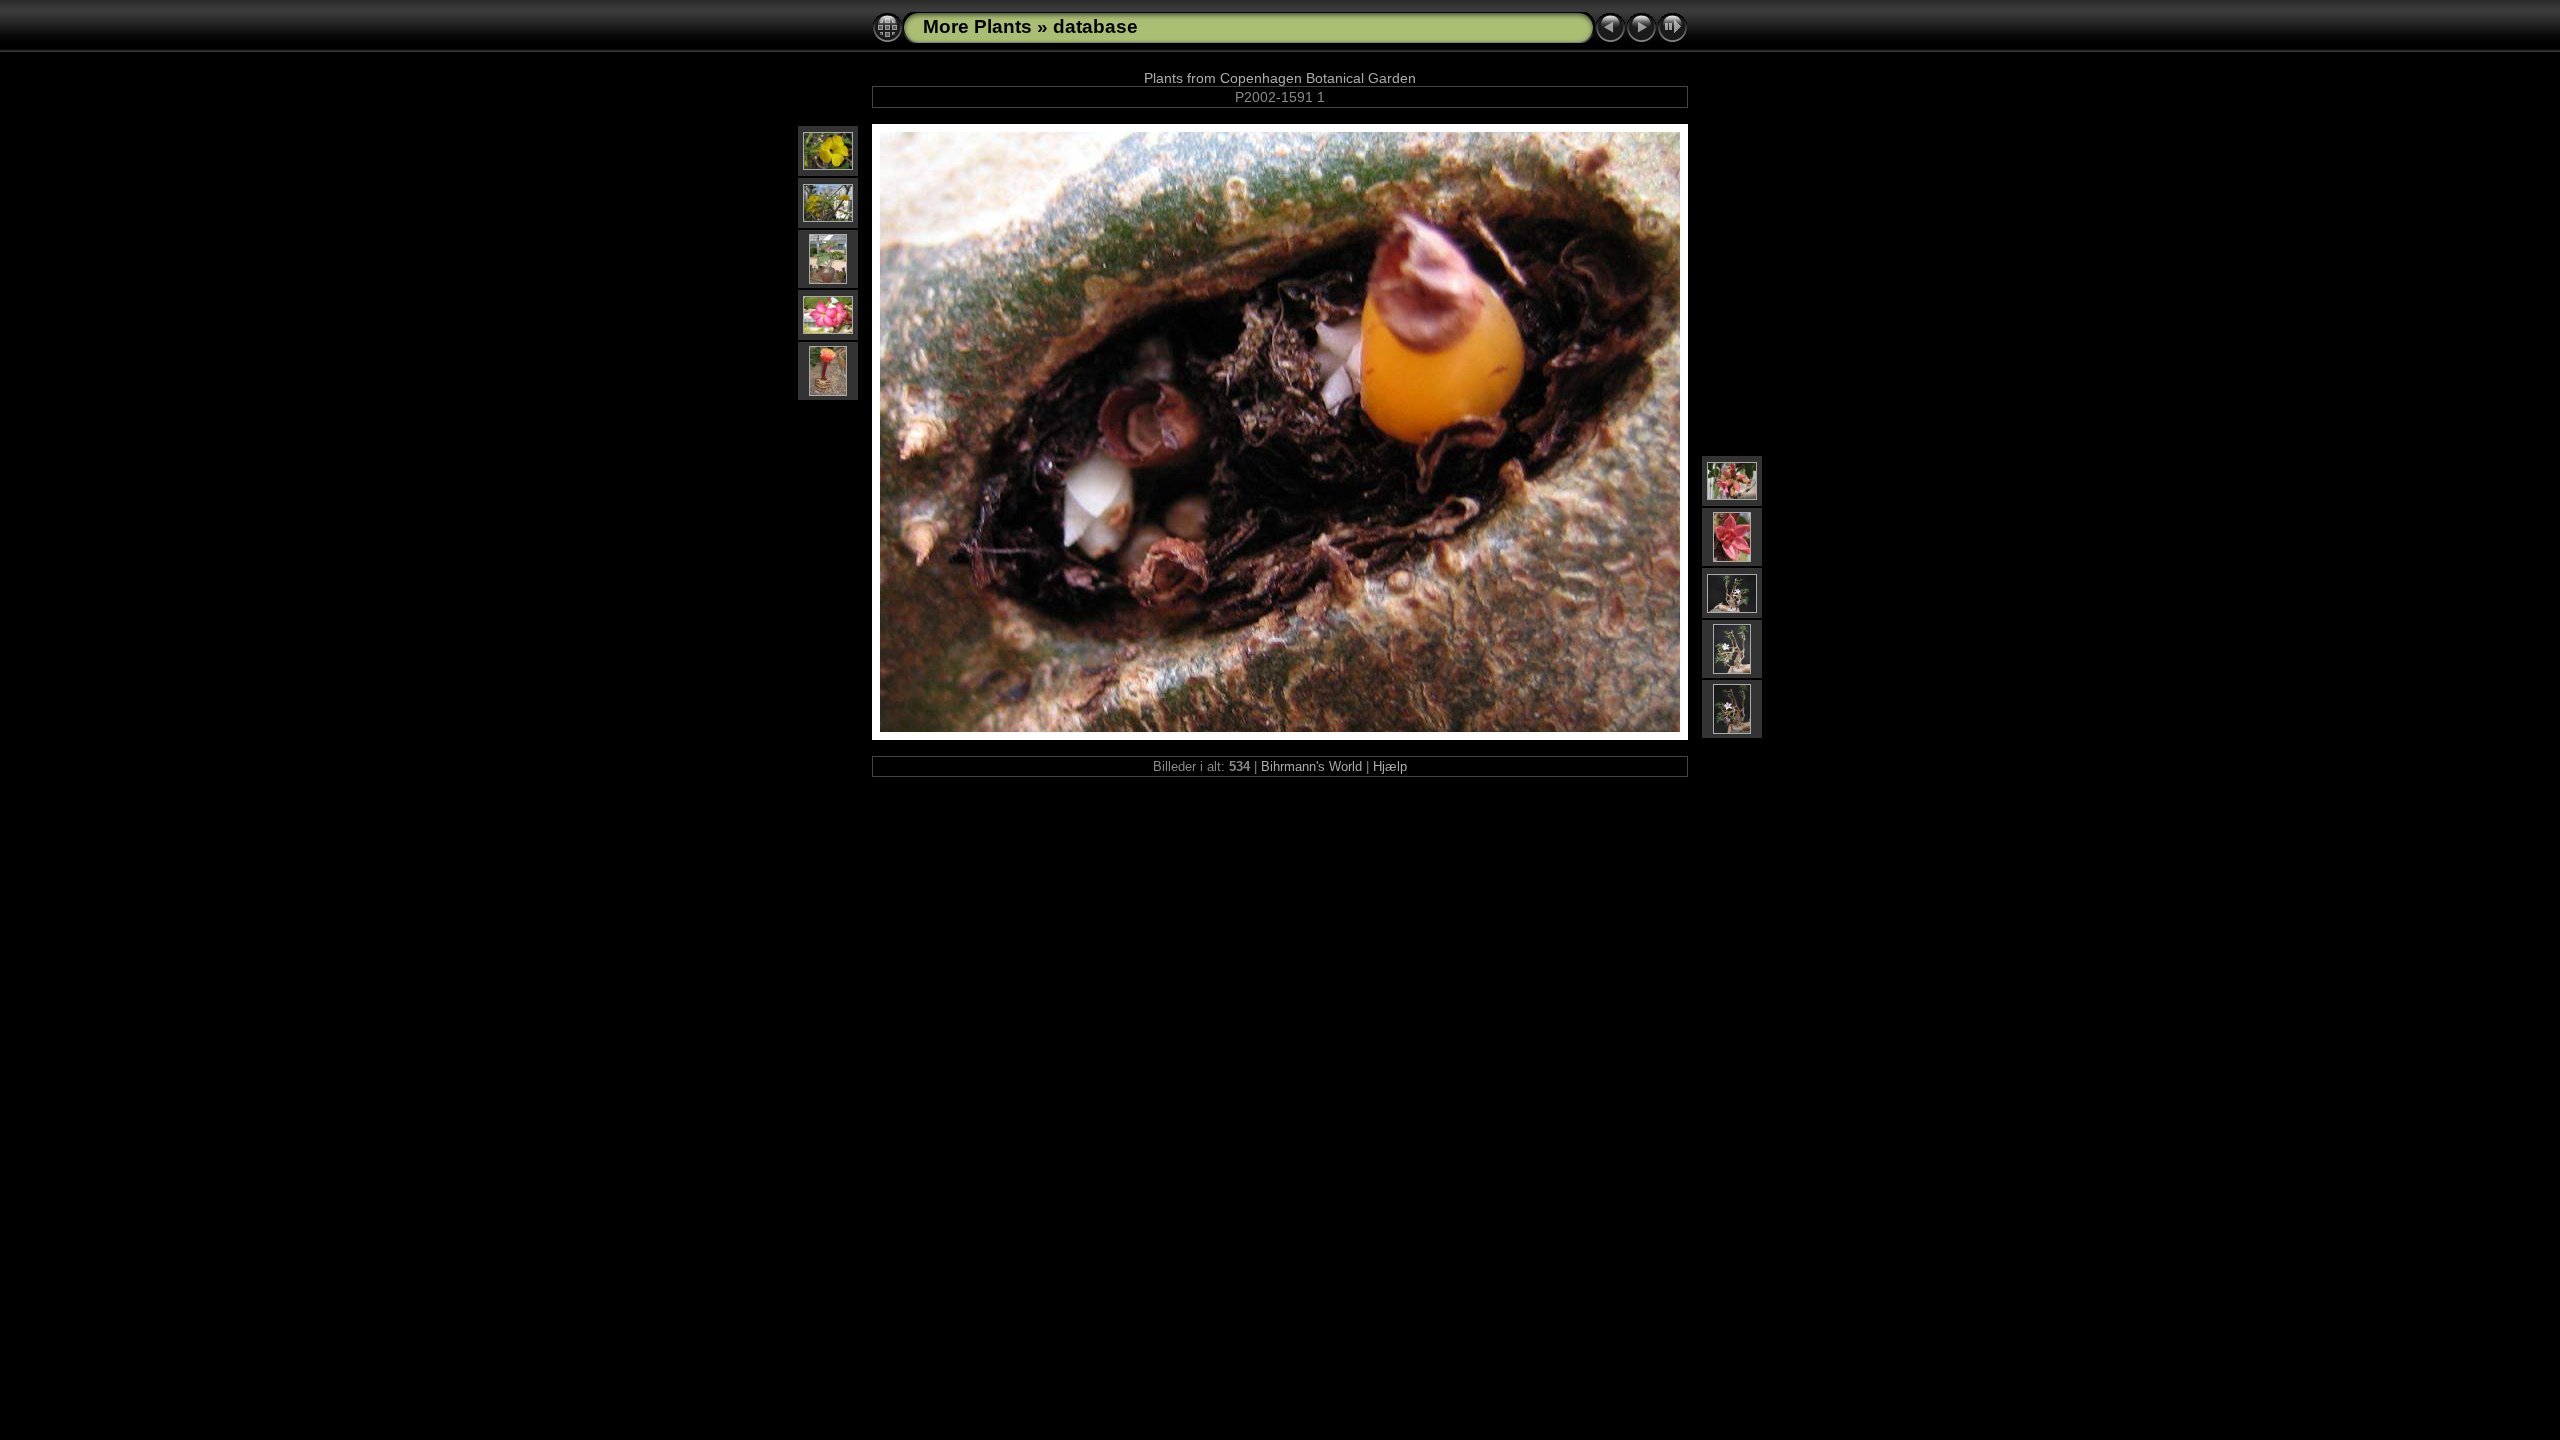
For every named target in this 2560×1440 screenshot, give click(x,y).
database (1095, 26)
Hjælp (1390, 766)
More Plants (977, 26)
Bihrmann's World (1311, 766)
